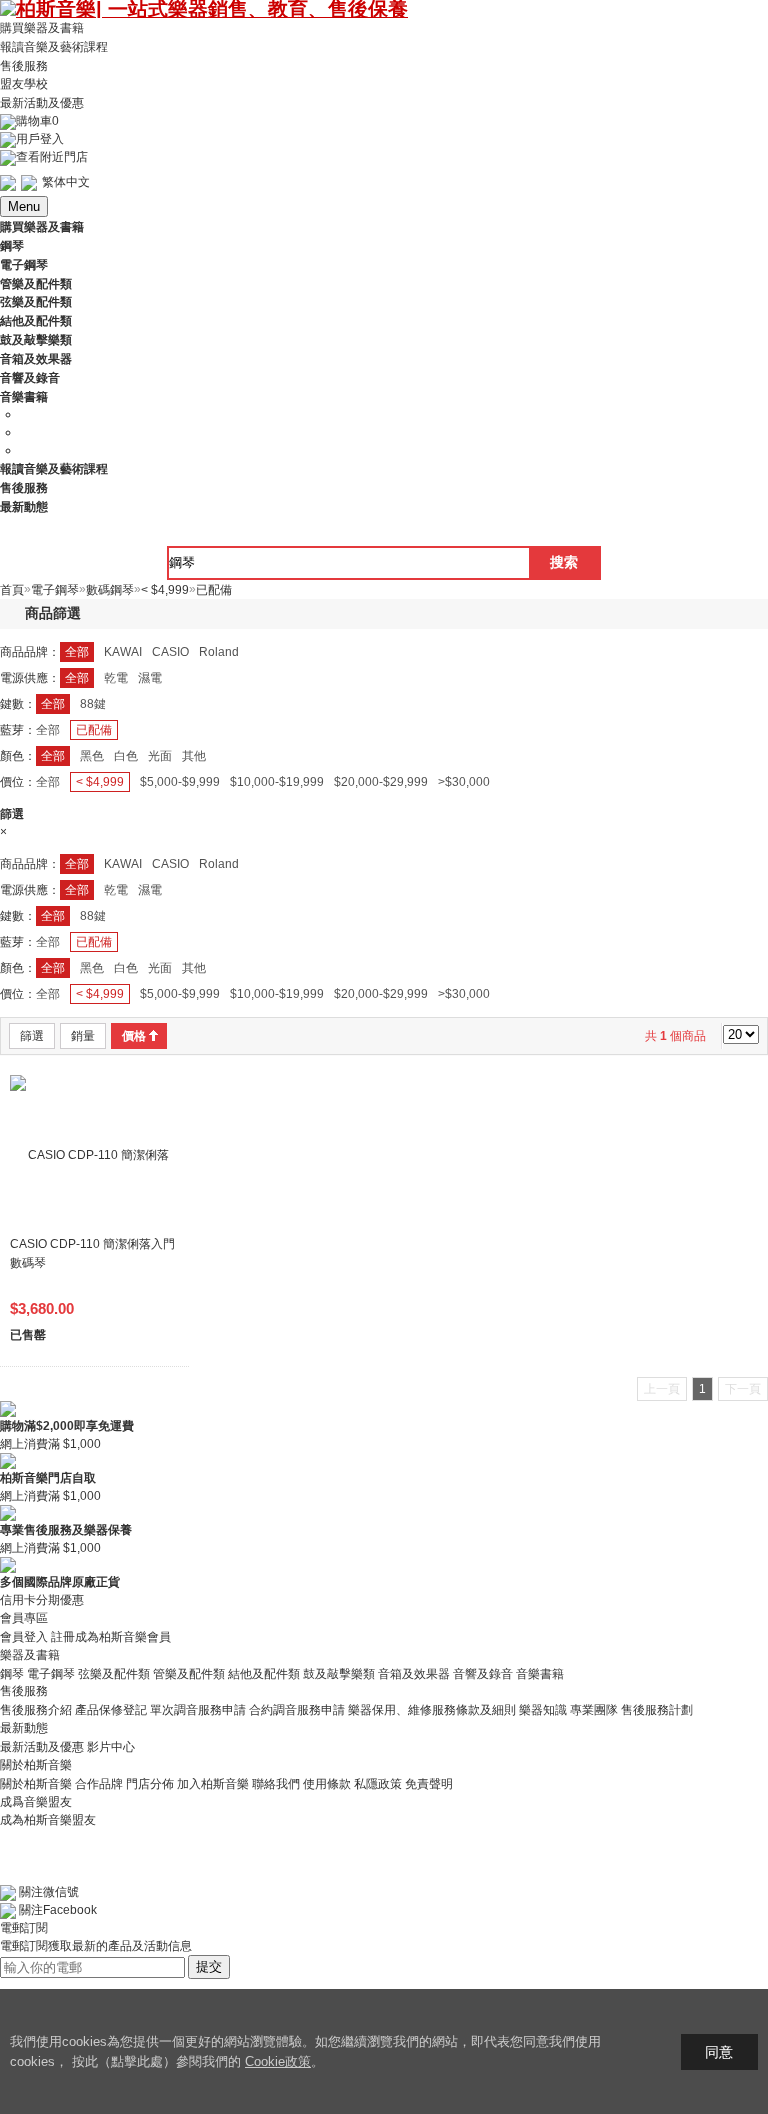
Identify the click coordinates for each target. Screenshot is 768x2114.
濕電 (150, 678)
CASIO (170, 652)
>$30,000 (464, 782)
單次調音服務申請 (198, 1710)
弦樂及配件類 (114, 1673)
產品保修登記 (111, 1710)
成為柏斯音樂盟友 (48, 1820)
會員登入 (24, 1637)
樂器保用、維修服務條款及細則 (432, 1710)
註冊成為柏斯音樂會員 (111, 1637)
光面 (160, 756)
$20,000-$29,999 (381, 782)
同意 (719, 2052)
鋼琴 (12, 1673)
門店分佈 (150, 1784)
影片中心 (111, 1747)
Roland (219, 652)
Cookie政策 (278, 2061)
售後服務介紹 (36, 1710)
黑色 (92, 756)
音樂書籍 (540, 1673)
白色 (126, 756)
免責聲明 (429, 1784)
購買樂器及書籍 (42, 28)
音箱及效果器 (414, 1673)
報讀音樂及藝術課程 (54, 47)
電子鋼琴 (51, 1673)
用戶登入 (40, 139)
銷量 (83, 1036)
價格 (134, 1036)
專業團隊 (594, 1710)
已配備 (94, 730)
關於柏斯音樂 (36, 1784)
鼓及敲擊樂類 (339, 1673)
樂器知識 (543, 1710)
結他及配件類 (264, 1673)
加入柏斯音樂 (213, 1784)
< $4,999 (100, 782)
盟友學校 (24, 84)
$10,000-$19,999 (277, 782)
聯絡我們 (276, 1784)
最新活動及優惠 (42, 103)
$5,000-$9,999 (180, 782)
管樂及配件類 (189, 1673)
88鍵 (93, 704)
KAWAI (123, 652)
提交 (209, 1966)
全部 (77, 652)
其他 (194, 756)
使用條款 (327, 1784)
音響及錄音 (483, 1673)
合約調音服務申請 (297, 1710)
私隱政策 (378, 1784)
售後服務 (24, 65)
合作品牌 (99, 1784)
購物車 (37, 121)
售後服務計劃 (657, 1710)
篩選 (32, 1036)
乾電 (116, 678)
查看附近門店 (52, 157)
